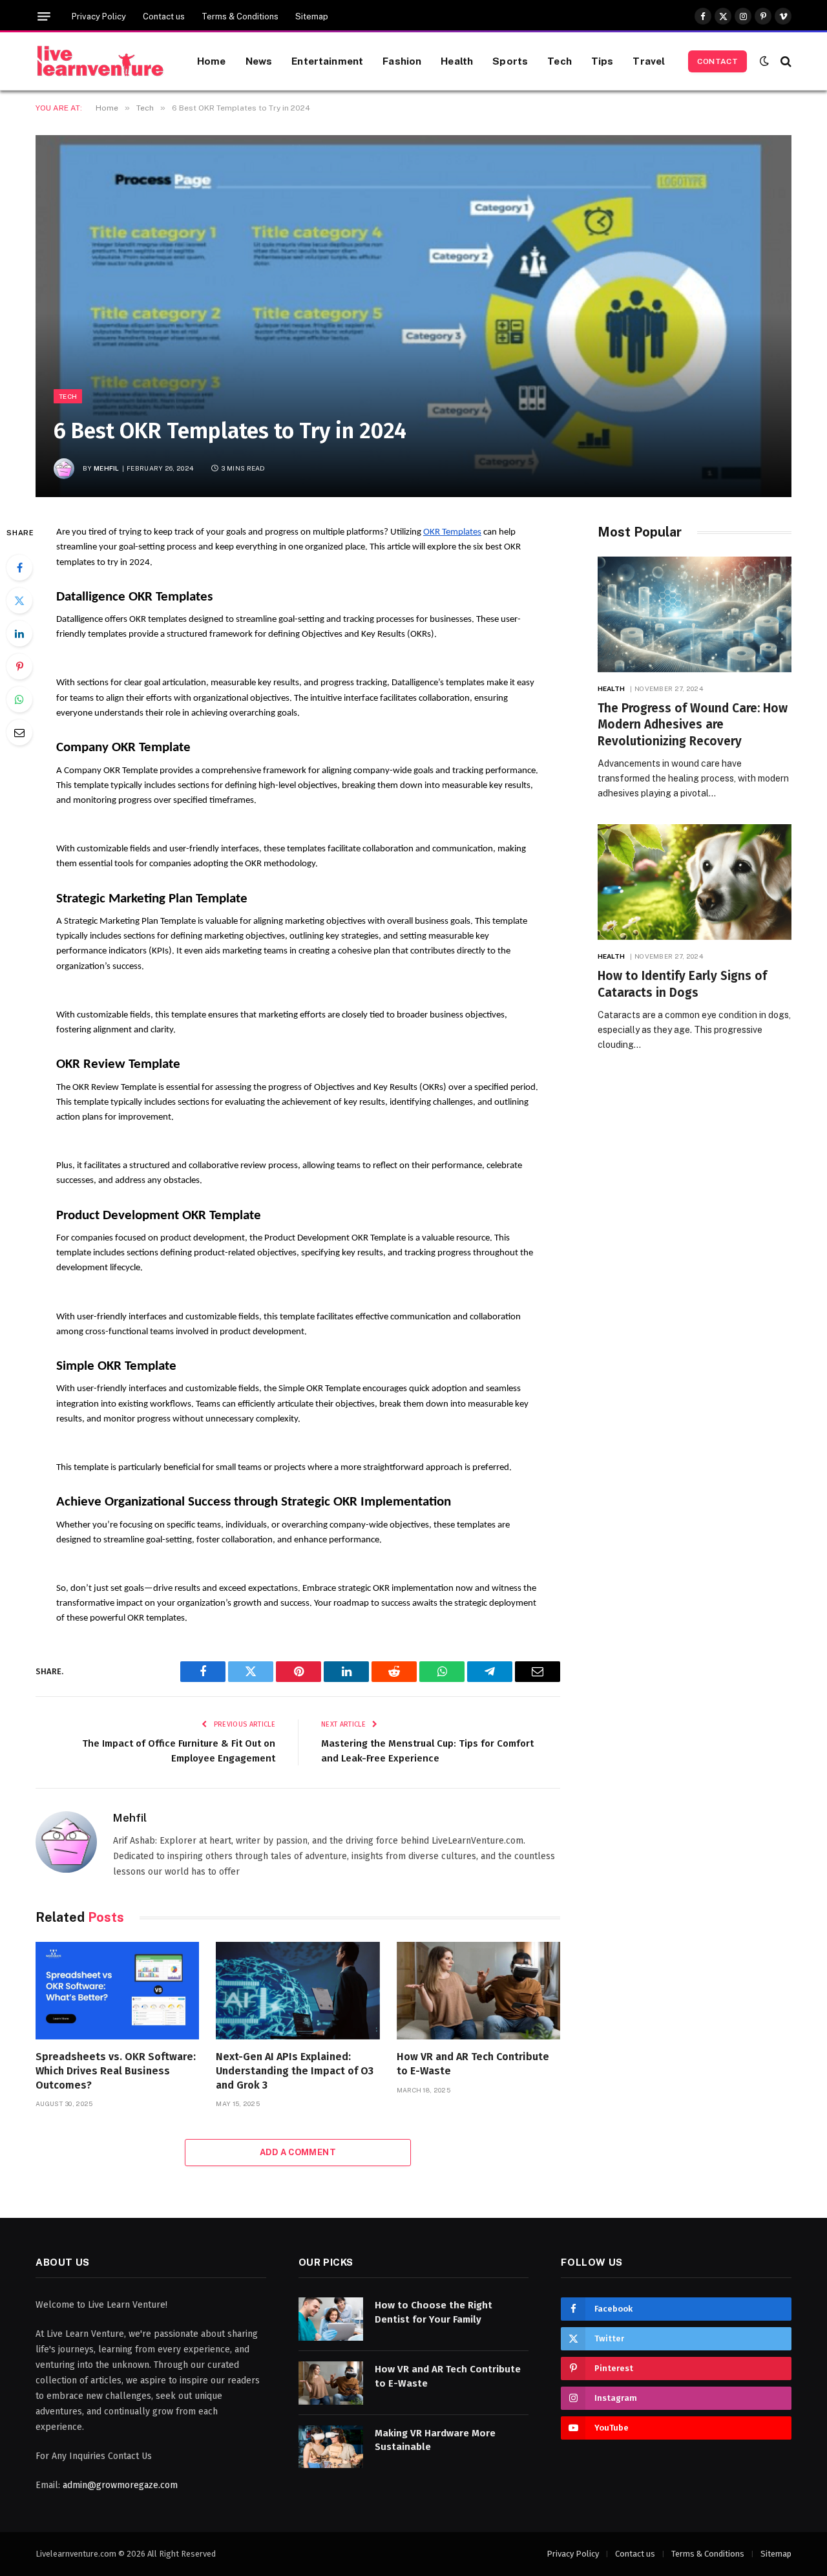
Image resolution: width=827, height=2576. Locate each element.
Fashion (402, 61)
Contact (717, 61)
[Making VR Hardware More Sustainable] (331, 2447)
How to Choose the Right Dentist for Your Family (434, 2312)
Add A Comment (298, 2152)
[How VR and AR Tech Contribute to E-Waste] (478, 1991)
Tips (602, 61)
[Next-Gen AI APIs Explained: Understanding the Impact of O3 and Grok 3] (298, 1991)
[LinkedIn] (19, 633)
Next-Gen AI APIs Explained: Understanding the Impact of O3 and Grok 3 (295, 2071)
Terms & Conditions (240, 16)
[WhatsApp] (19, 699)
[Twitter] (19, 601)
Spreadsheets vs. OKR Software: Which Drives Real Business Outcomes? (116, 2071)
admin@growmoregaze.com (120, 2485)
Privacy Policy (99, 16)
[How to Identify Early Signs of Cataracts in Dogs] (695, 882)
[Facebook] (19, 568)
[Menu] (44, 16)
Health (457, 61)
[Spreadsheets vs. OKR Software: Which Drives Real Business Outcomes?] (117, 1991)
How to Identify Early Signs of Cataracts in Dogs (682, 984)
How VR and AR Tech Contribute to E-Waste (473, 2064)
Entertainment (327, 61)
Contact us (164, 16)
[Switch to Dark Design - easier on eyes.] (764, 61)
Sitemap (312, 16)
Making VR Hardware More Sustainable (435, 2440)
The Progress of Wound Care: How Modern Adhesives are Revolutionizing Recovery (693, 725)
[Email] (19, 732)
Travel (649, 61)
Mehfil (107, 468)
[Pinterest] (19, 666)
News (259, 61)
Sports (510, 61)
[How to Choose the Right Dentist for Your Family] (331, 2319)
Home (212, 61)
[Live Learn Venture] (100, 61)
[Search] (785, 61)
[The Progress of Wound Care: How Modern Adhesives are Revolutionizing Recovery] (695, 614)
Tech (560, 61)
